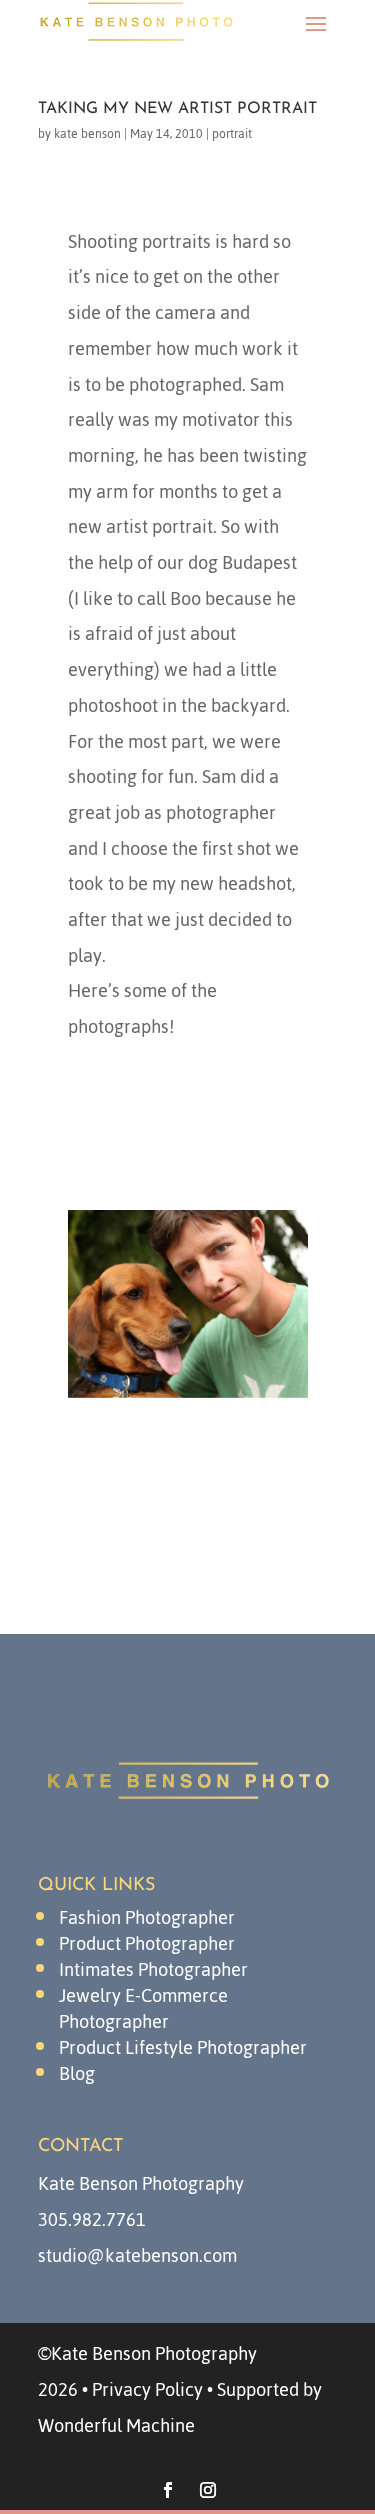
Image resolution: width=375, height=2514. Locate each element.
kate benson (87, 134)
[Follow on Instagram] (208, 2490)
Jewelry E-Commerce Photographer (143, 2008)
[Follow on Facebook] (168, 2490)
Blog (77, 2073)
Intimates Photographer (153, 1969)
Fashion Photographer (147, 1917)
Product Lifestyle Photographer (183, 2047)
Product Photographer (147, 1943)
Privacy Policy (147, 2389)
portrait (232, 134)
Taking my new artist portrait (177, 109)
